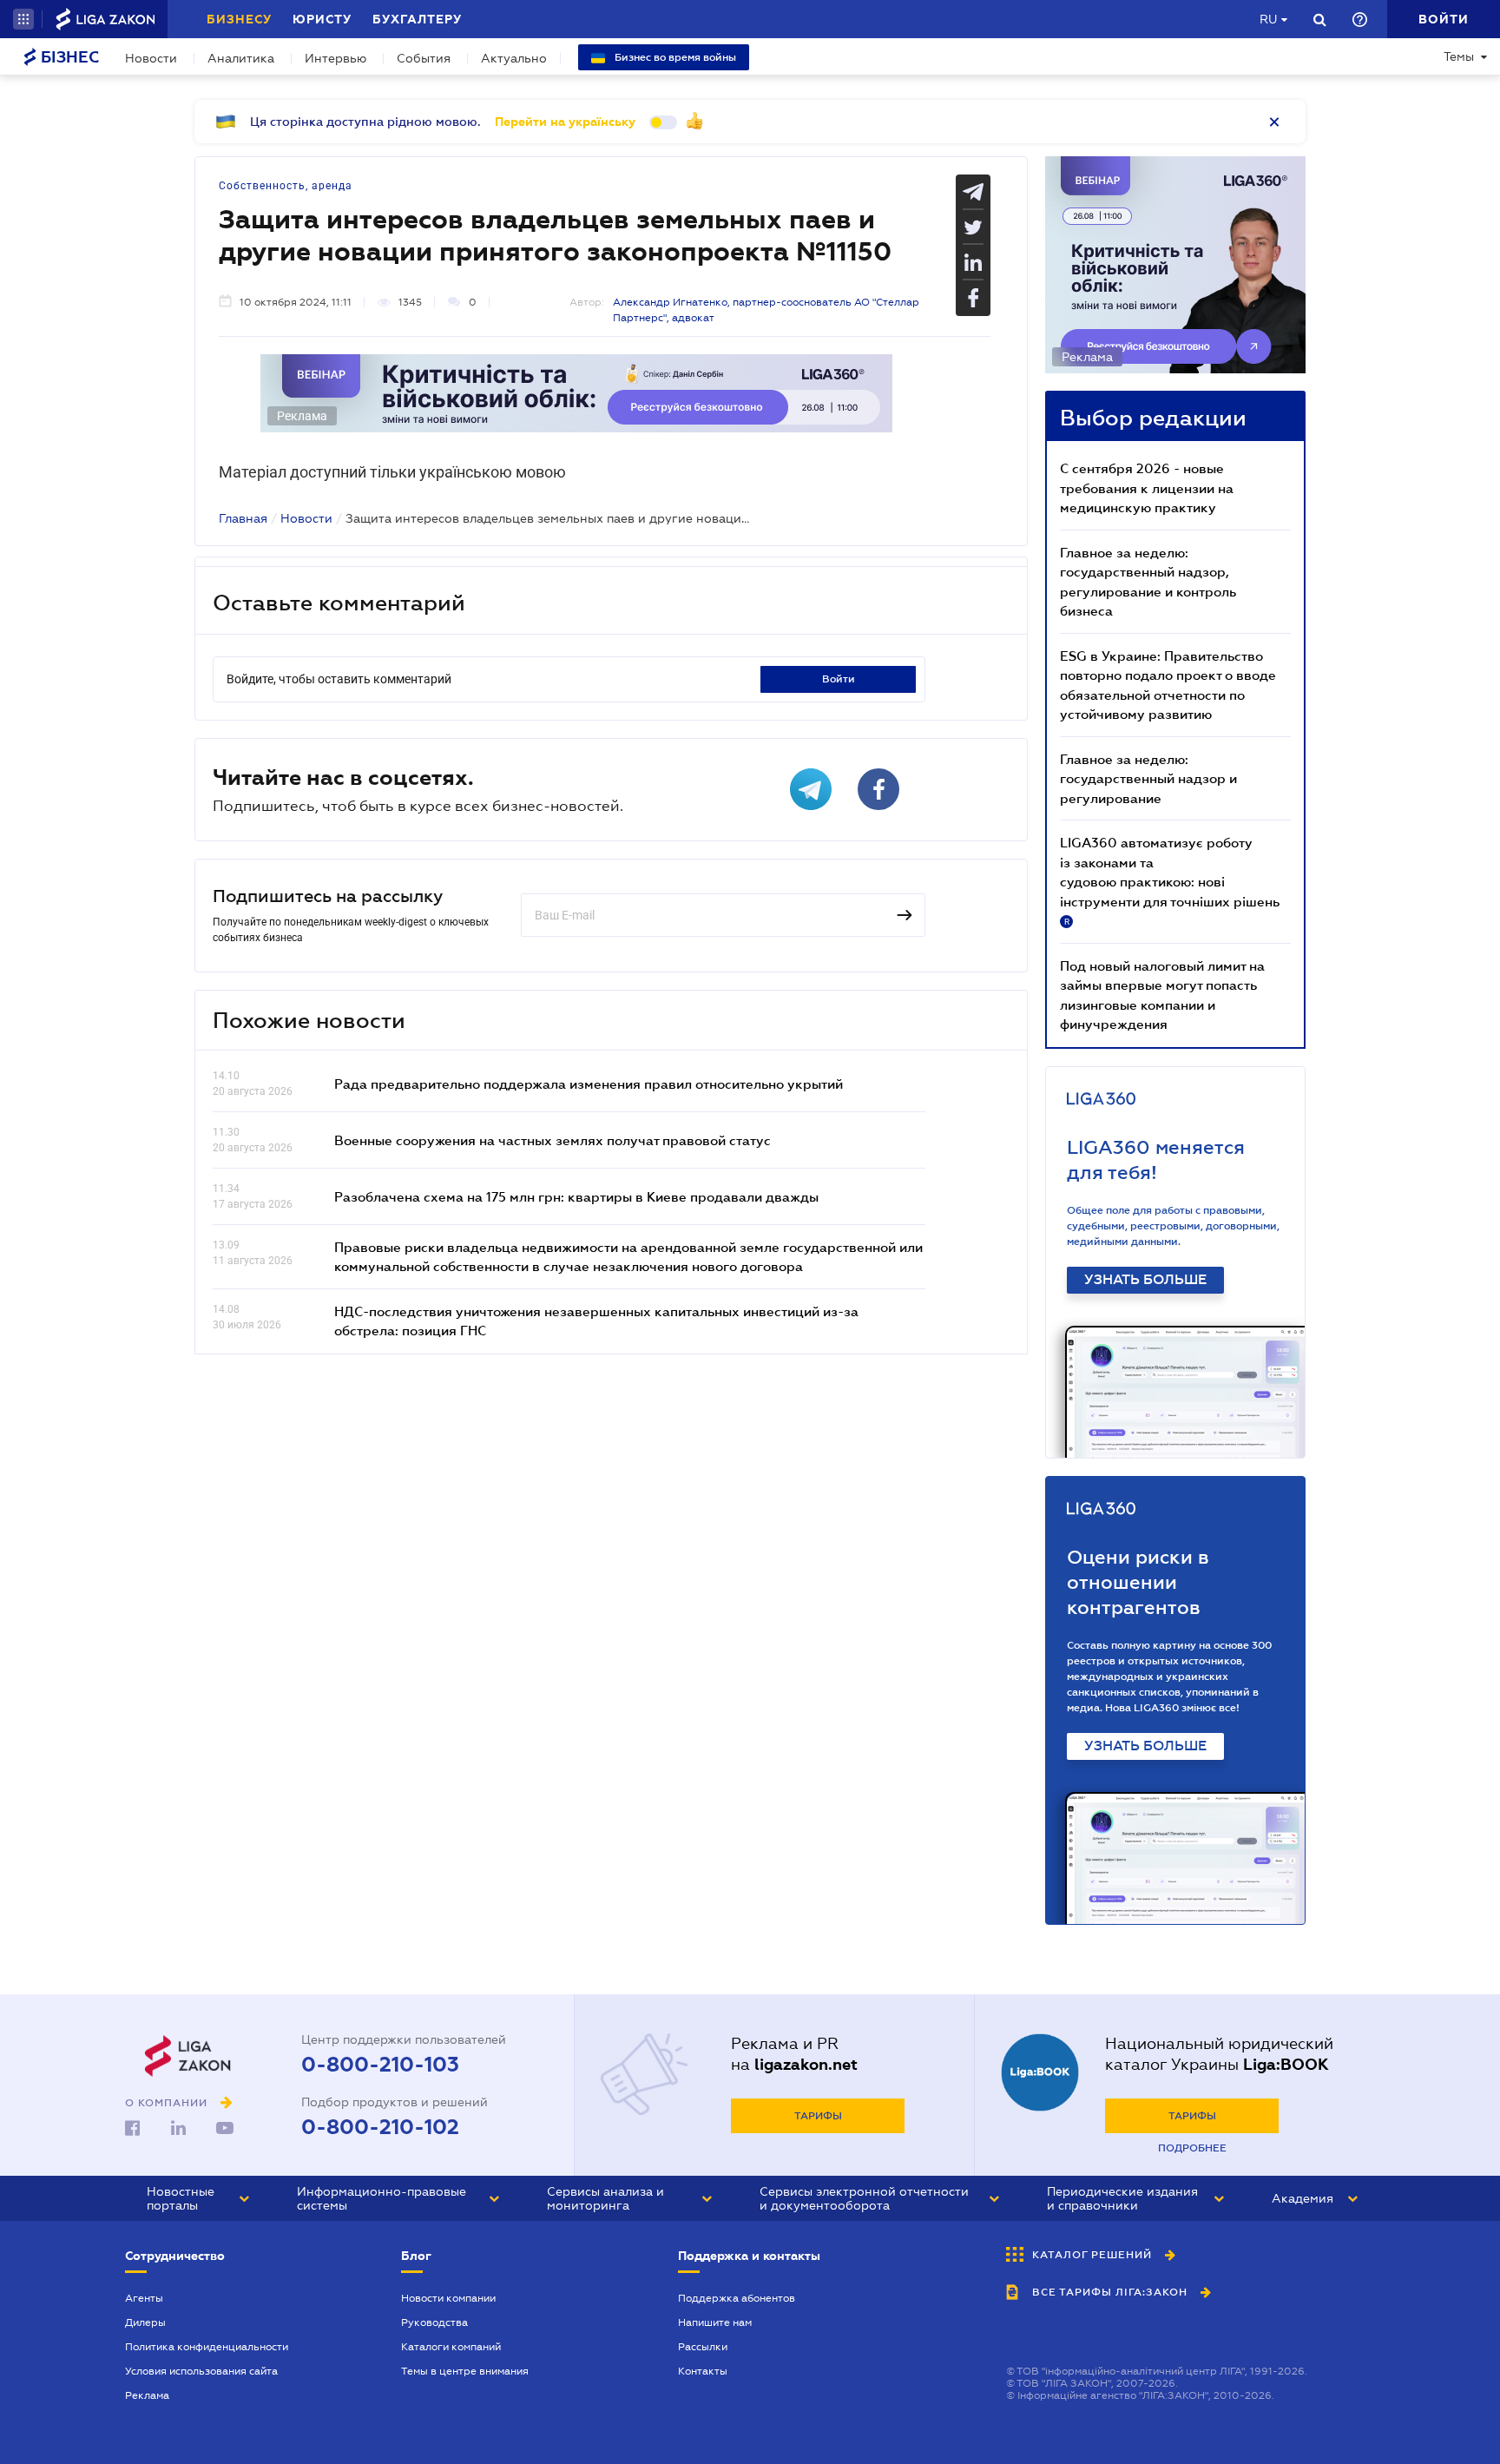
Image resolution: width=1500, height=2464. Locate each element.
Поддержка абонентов (737, 2298)
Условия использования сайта (201, 2371)
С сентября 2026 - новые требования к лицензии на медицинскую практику (1147, 488)
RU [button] (1268, 19)
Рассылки (703, 2347)
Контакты (703, 2371)
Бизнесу (239, 19)
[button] (23, 19)
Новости (151, 58)
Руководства (434, 2322)
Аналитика (241, 58)
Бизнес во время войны (674, 57)
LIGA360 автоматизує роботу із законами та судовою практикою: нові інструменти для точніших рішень (1170, 880)
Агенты (144, 2298)
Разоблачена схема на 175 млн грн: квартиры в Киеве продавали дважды (576, 1196)
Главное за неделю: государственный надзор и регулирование (1148, 778)
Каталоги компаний (451, 2347)
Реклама (147, 2395)
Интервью (336, 58)
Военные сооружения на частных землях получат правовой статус (553, 1140)
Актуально (514, 58)
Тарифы (818, 2116)
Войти (839, 679)
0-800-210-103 (380, 2065)
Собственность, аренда (286, 186)
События (424, 58)
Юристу (322, 19)
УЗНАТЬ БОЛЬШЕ (1145, 1280)
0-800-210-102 (380, 2127)
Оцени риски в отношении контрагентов (1138, 1582)
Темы (1459, 56)
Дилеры (145, 2322)
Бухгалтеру (417, 19)
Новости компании (448, 2298)
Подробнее (1192, 2148)
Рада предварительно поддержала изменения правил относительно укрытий (589, 1084)
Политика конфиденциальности (207, 2347)
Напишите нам (715, 2322)
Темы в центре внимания (465, 2371)
